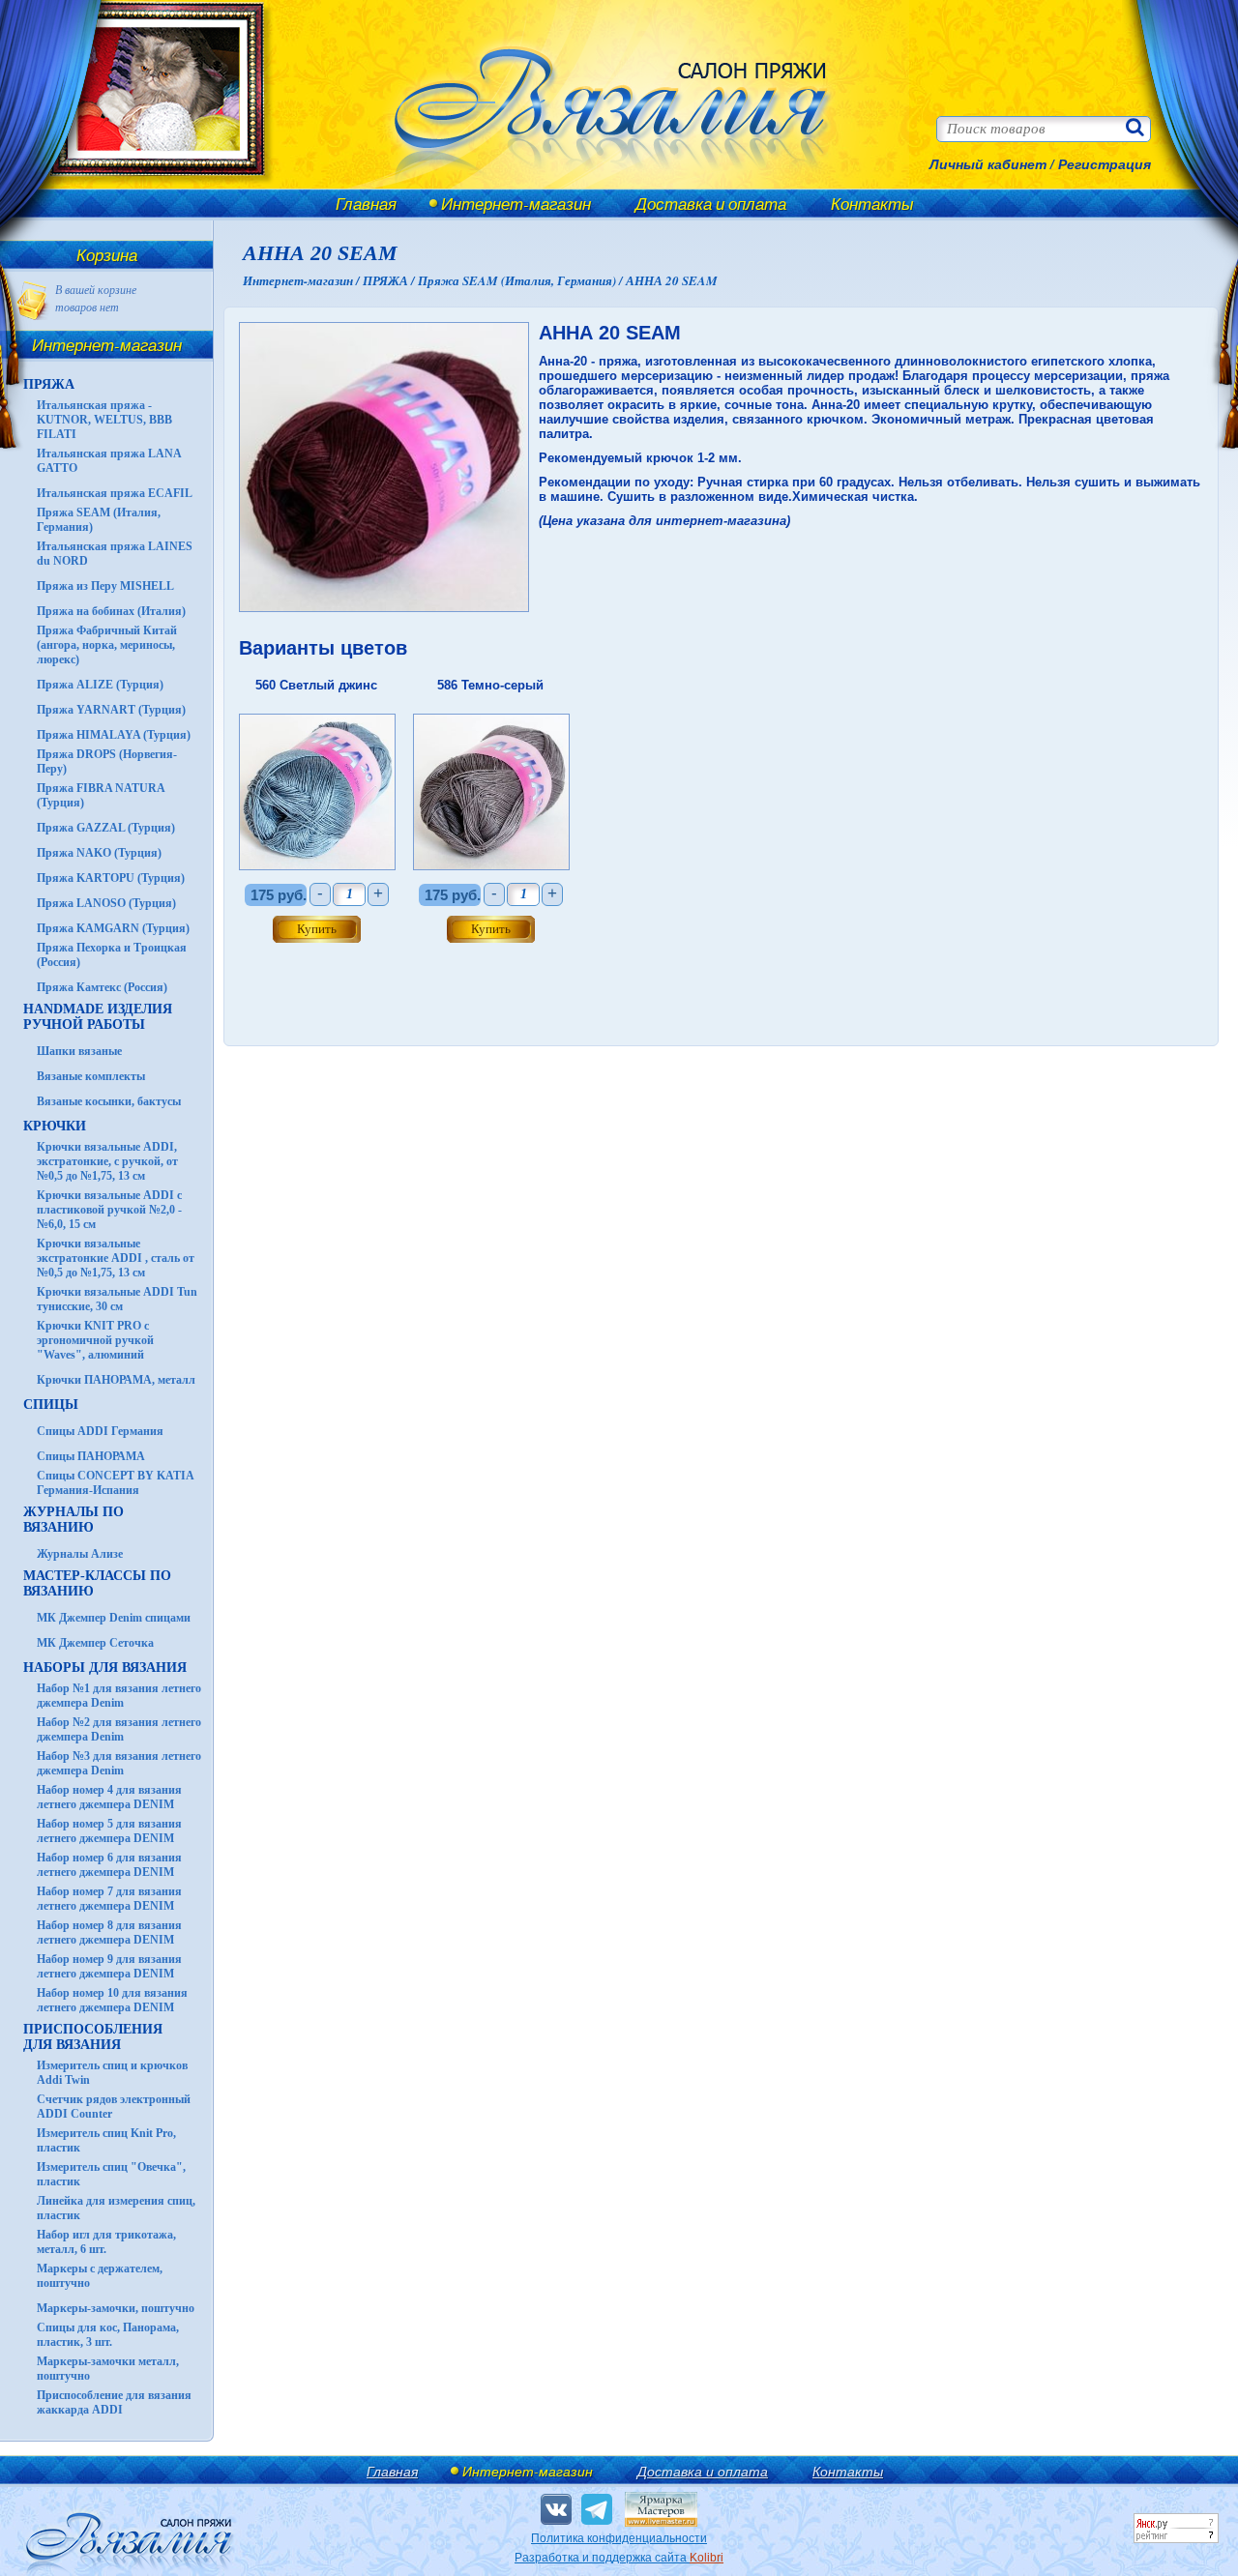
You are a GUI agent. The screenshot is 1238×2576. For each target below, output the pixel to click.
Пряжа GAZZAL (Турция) (106, 828)
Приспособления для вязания (93, 2037)
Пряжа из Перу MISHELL (105, 586)
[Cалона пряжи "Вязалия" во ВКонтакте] (556, 2509)
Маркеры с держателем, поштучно (100, 2276)
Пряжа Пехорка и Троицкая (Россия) (112, 955)
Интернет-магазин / (303, 280)
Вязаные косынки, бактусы (109, 1101)
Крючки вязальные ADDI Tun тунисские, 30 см (117, 1299)
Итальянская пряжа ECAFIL (115, 493)
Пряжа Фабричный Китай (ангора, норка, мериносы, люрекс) (107, 645)
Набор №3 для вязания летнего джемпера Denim (119, 1763)
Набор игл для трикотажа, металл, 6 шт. (106, 2242)
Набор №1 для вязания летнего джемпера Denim (119, 1696)
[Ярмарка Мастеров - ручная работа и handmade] (661, 2523)
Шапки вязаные (79, 1051)
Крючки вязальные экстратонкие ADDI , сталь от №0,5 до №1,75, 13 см (116, 1258)
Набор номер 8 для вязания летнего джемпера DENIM (109, 1932)
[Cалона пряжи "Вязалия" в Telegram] (597, 2509)
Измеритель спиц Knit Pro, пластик (106, 2140)
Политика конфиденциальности (619, 2538)
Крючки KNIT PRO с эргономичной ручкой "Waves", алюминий (95, 1340)
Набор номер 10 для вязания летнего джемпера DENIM (112, 2000)
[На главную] (147, 186)
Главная (366, 204)
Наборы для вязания (105, 1668)
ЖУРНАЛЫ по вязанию (74, 1520)
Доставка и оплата (711, 204)
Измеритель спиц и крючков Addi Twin (112, 2073)
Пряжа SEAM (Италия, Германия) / (522, 280)
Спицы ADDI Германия (100, 1431)
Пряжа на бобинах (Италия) (111, 611)
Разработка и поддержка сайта (619, 2558)
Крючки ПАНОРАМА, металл (116, 1380)
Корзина (107, 255)
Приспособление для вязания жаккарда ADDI (114, 2402)
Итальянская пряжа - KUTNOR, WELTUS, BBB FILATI (104, 420)
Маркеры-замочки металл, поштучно (108, 2369)
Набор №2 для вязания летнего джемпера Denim (119, 1729)
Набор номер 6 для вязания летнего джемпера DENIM (109, 1865)
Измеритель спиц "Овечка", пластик (111, 2174)
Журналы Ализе (80, 1554)
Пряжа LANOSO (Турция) (106, 903)
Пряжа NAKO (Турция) (99, 853)
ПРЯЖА (49, 384)
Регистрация (1105, 164)
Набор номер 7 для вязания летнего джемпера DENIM (109, 1899)
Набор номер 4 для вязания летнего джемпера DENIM (109, 1797)
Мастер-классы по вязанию (97, 1583)
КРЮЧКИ (55, 1126)
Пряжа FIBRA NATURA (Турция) (101, 795)
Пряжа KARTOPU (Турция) (111, 878)
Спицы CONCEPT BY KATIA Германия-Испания (115, 1483)
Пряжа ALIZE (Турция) (100, 685)
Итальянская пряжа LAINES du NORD (115, 554)
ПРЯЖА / (390, 280)
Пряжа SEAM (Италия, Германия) (99, 520)
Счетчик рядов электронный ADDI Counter (114, 2107)
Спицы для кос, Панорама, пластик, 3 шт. (108, 2335)
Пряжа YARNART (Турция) (111, 710)
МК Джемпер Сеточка (95, 1643)
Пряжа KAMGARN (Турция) (113, 928)
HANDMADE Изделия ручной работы (98, 1017)
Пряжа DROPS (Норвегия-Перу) (107, 761)
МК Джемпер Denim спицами (114, 1618)
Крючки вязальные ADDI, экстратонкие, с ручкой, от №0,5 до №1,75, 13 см (107, 1161)
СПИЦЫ (51, 1405)
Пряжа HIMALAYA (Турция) (114, 735)
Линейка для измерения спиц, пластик (116, 2208)
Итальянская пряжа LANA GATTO (109, 461)
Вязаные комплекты (91, 1076)
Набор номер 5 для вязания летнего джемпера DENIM (109, 1831)
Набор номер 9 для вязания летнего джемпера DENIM (109, 1966)
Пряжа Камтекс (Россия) (102, 987)
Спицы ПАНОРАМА (91, 1456)
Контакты (872, 204)
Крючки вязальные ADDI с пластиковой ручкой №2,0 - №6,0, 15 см (109, 1210)
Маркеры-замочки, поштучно (116, 2308)
